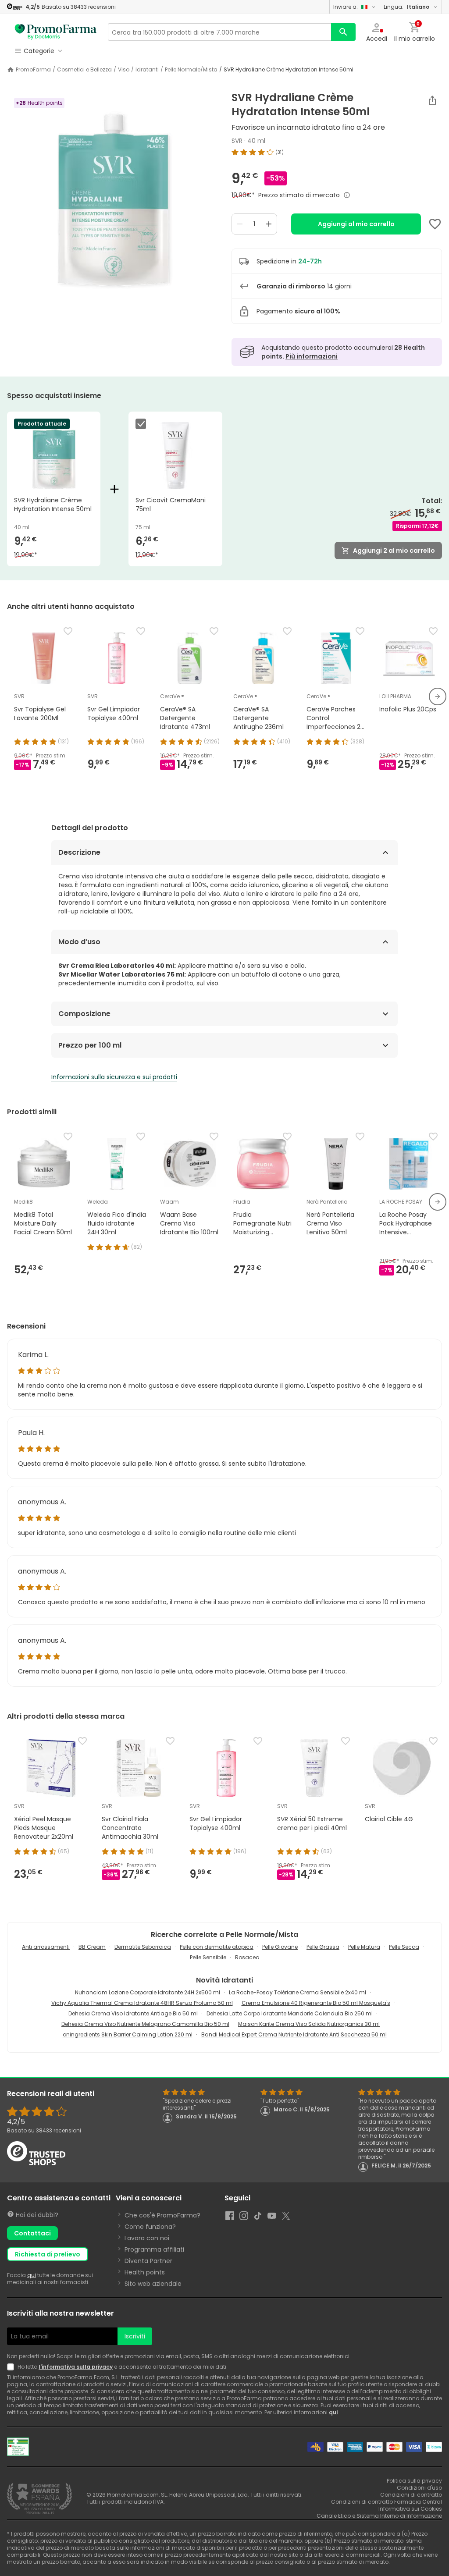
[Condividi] (432, 100)
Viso (124, 70)
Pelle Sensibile (208, 1957)
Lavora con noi (147, 2238)
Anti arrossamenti (46, 1947)
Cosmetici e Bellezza (84, 70)
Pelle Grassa (323, 1947)
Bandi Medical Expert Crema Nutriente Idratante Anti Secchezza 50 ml (294, 2034)
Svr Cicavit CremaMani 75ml (171, 505)
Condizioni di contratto (411, 2495)
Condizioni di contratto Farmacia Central (387, 2502)
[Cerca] (343, 32)
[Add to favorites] (435, 224)
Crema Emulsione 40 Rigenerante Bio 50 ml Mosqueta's (316, 2003)
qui (32, 2275)
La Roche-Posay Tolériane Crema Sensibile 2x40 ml (298, 1992)
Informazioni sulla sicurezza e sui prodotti (114, 1077)
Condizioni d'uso (419, 2488)
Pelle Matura (364, 1947)
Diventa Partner (148, 2261)
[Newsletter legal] (12, 2367)
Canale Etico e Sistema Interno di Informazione (379, 2516)
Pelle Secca (404, 1947)
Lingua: (406, 7)
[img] (112, 201)
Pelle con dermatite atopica (217, 1947)
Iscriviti (135, 2336)
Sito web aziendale (153, 2284)
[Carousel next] (438, 696)
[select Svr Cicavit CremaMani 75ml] (143, 424)
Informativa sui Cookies (410, 2509)
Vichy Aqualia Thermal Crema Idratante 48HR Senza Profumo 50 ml (142, 2003)
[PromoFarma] (56, 32)
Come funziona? (150, 2227)
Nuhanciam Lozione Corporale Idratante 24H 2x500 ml (148, 1992)
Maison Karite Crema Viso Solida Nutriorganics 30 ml (309, 2024)
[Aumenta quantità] (269, 224)
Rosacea (247, 1957)
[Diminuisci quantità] (240, 224)
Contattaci (32, 2233)
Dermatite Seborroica (143, 1947)
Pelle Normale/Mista (191, 70)
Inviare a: (346, 7)
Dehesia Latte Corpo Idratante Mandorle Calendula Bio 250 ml (290, 2013)
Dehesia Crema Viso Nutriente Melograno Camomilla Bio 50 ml (145, 2024)
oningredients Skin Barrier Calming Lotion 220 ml (128, 2034)
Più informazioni (312, 356)
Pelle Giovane (280, 1947)
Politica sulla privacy (414, 2481)
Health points (145, 2272)
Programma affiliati (154, 2249)
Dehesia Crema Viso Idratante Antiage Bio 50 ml (133, 2013)
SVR (237, 141)
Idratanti (147, 70)
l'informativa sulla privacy (76, 2367)
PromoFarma (33, 70)
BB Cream (92, 1947)
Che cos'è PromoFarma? (162, 2215)
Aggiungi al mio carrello (356, 224)
